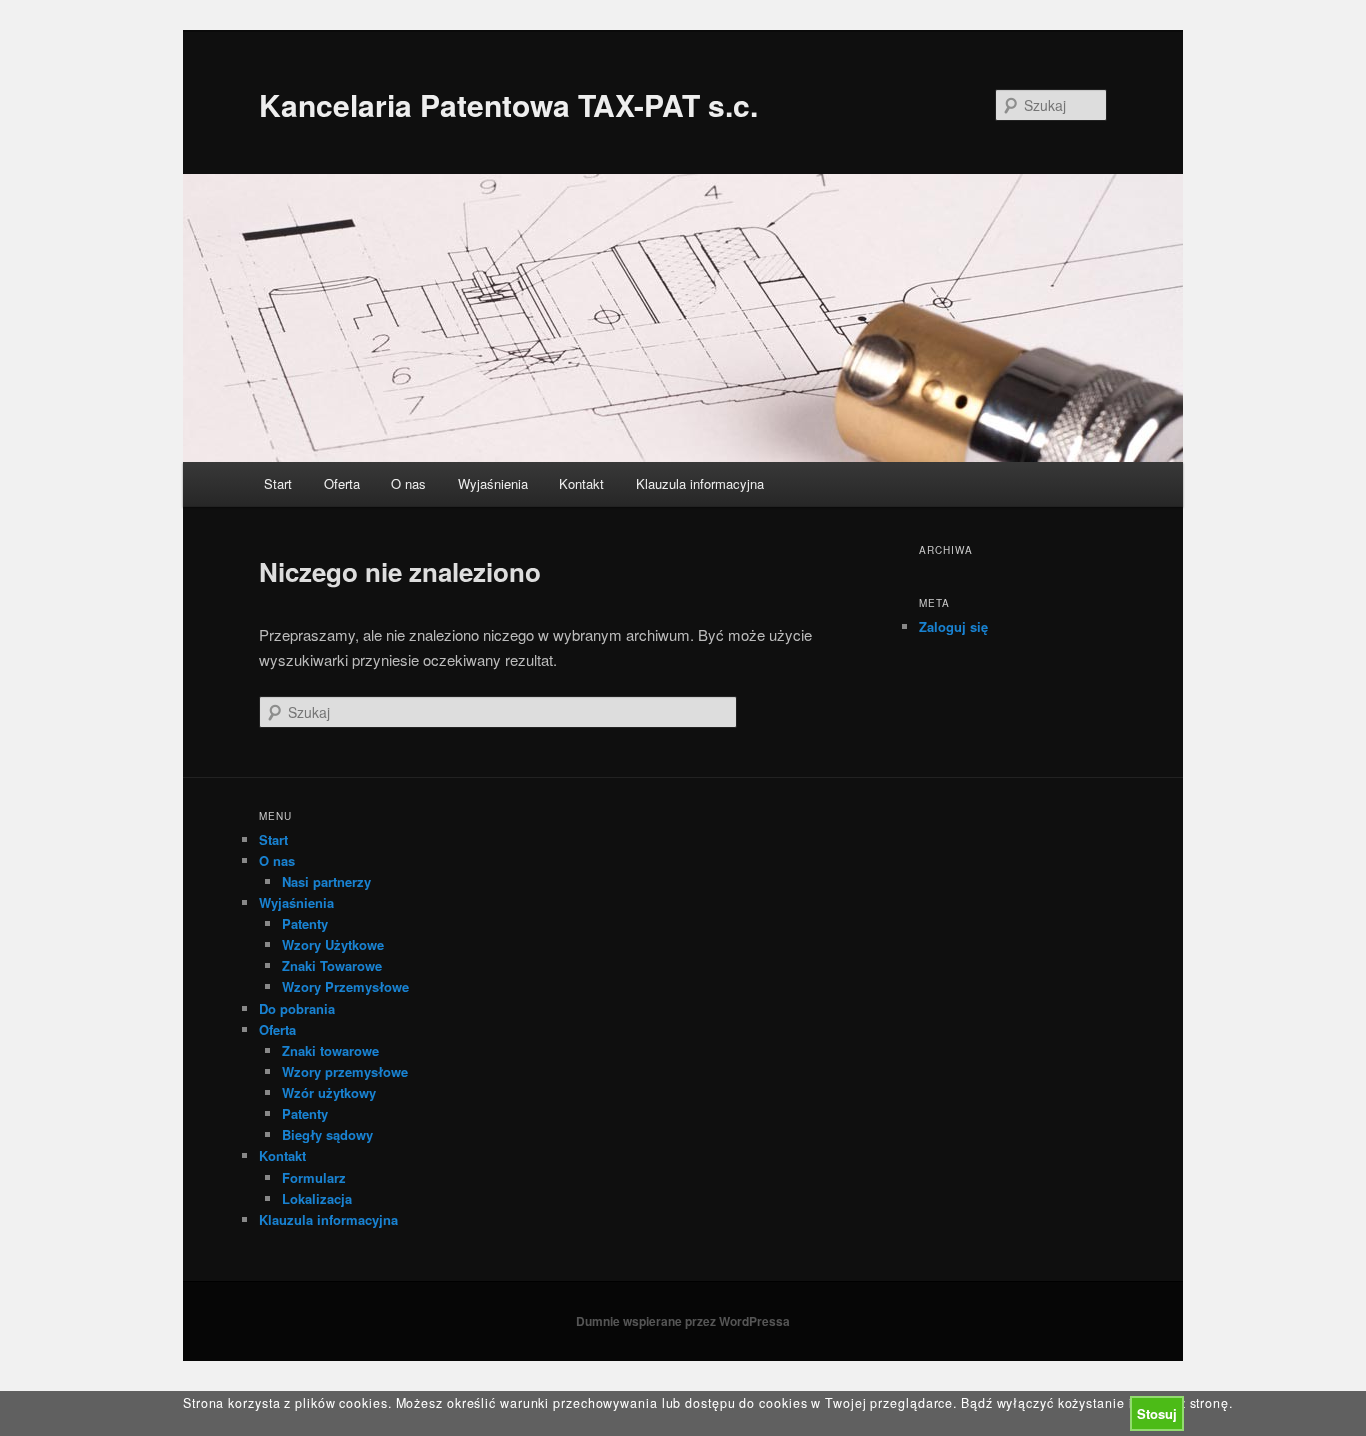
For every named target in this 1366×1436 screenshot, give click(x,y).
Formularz (314, 1177)
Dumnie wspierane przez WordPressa (683, 1321)
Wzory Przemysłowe (345, 986)
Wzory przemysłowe (345, 1071)
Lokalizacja (317, 1198)
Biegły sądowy (327, 1134)
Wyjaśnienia (493, 483)
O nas (408, 483)
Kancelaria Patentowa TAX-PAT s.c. (508, 104)
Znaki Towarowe (332, 965)
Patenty (305, 923)
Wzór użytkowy (329, 1092)
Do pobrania (297, 1008)
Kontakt (581, 483)
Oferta (342, 483)
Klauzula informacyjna (700, 483)
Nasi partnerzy (326, 881)
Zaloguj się (953, 626)
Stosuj (1157, 1413)
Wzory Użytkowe (333, 944)
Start (278, 483)
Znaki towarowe (330, 1050)
